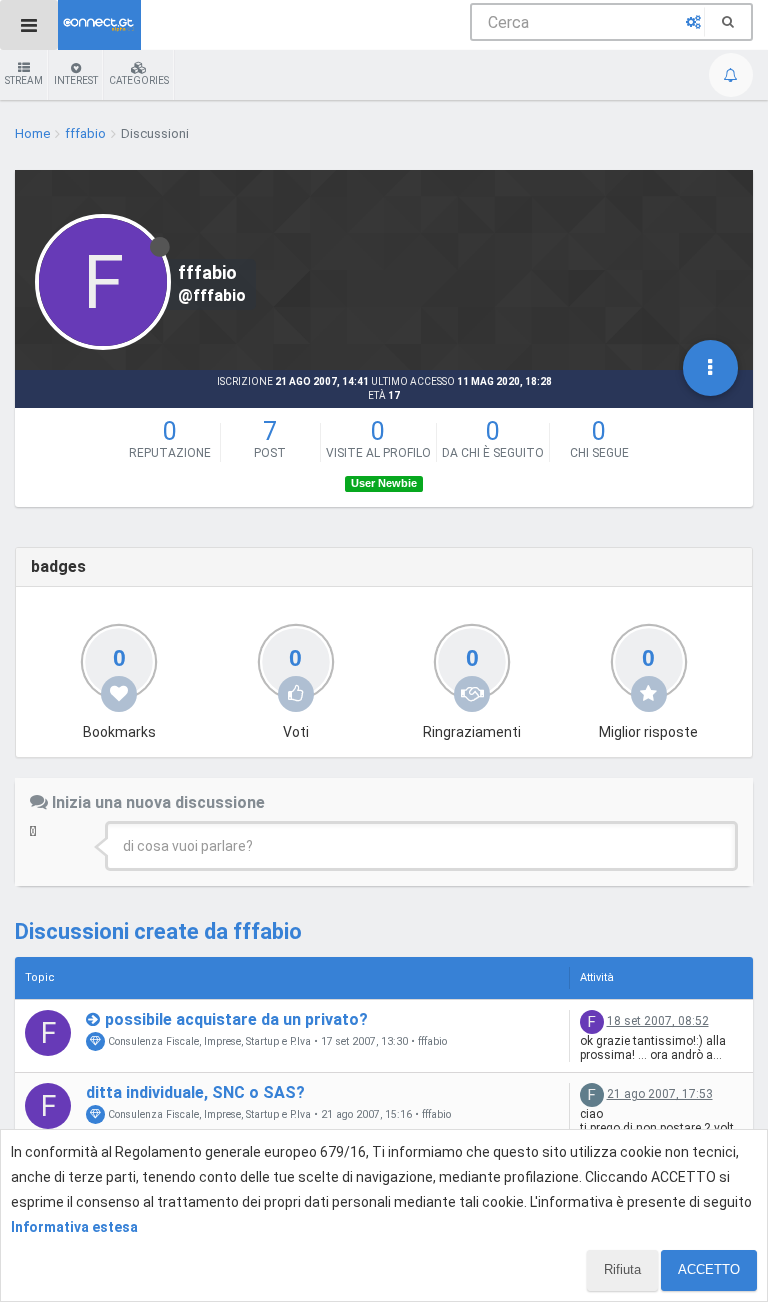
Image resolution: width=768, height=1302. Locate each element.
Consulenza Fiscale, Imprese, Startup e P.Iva (208, 1041)
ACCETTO (709, 1269)
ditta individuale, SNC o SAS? (195, 1092)
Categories (139, 80)
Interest (76, 80)
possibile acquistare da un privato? (236, 1019)
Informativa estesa (74, 1227)
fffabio (432, 1042)
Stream (24, 80)
